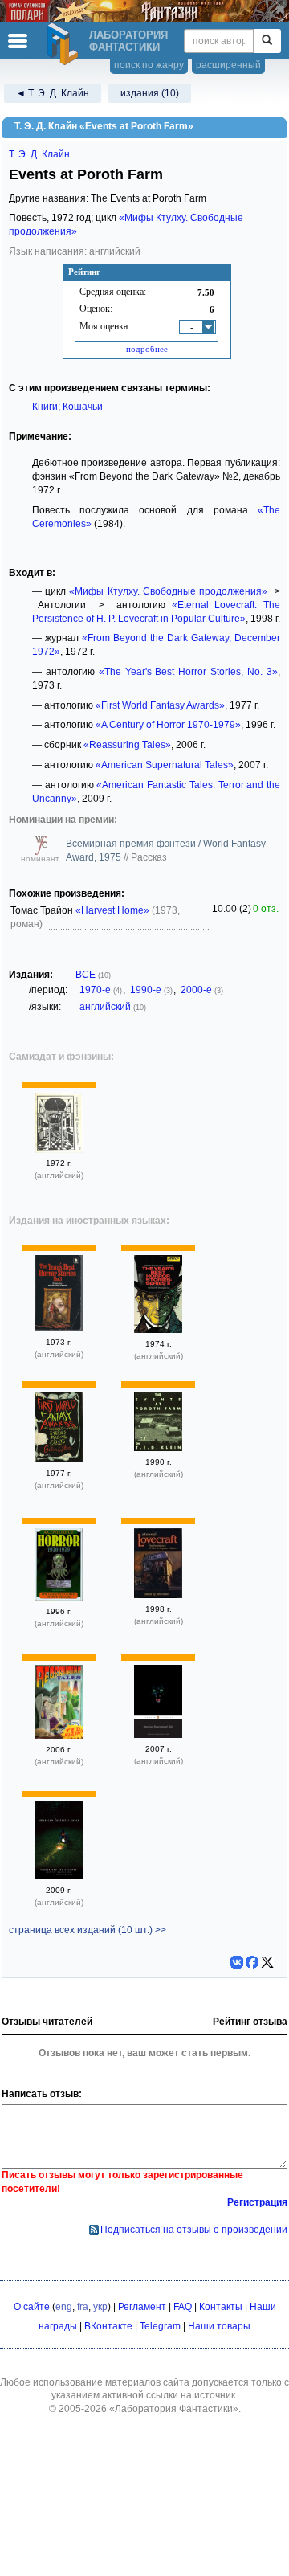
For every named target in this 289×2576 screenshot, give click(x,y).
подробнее (147, 349)
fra (83, 2307)
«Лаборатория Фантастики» (174, 2409)
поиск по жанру (149, 65)
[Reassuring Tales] (59, 1736)
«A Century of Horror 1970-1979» (168, 725)
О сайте (32, 2307)
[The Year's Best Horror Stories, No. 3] (59, 1328)
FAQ (183, 2307)
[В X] (267, 1962)
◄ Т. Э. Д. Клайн (53, 93)
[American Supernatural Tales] (158, 1735)
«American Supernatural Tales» (165, 765)
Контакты (221, 2307)
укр (100, 2307)
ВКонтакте (108, 2326)
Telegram (160, 2326)
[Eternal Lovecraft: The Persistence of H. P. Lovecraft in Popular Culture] (158, 1595)
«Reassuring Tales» (127, 745)
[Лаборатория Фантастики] (65, 44)
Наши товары (219, 2326)
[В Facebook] (252, 1962)
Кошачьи (83, 407)
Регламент (142, 2307)
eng (64, 2307)
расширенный (228, 65)
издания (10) (150, 93)
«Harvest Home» (112, 910)
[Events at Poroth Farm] (158, 1448)
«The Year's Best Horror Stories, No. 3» (188, 672)
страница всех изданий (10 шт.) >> (88, 1930)
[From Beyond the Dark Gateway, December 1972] (59, 1150)
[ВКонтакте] (237, 1962)
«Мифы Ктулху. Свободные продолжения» (168, 591)
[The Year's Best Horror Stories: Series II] (158, 1330)
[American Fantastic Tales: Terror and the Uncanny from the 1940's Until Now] (59, 1876)
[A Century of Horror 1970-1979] (59, 1597)
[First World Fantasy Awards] (59, 1459)
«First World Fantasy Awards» (160, 705)
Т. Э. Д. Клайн (39, 154)
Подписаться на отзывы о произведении (194, 2230)
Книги (45, 407)
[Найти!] (267, 41)
